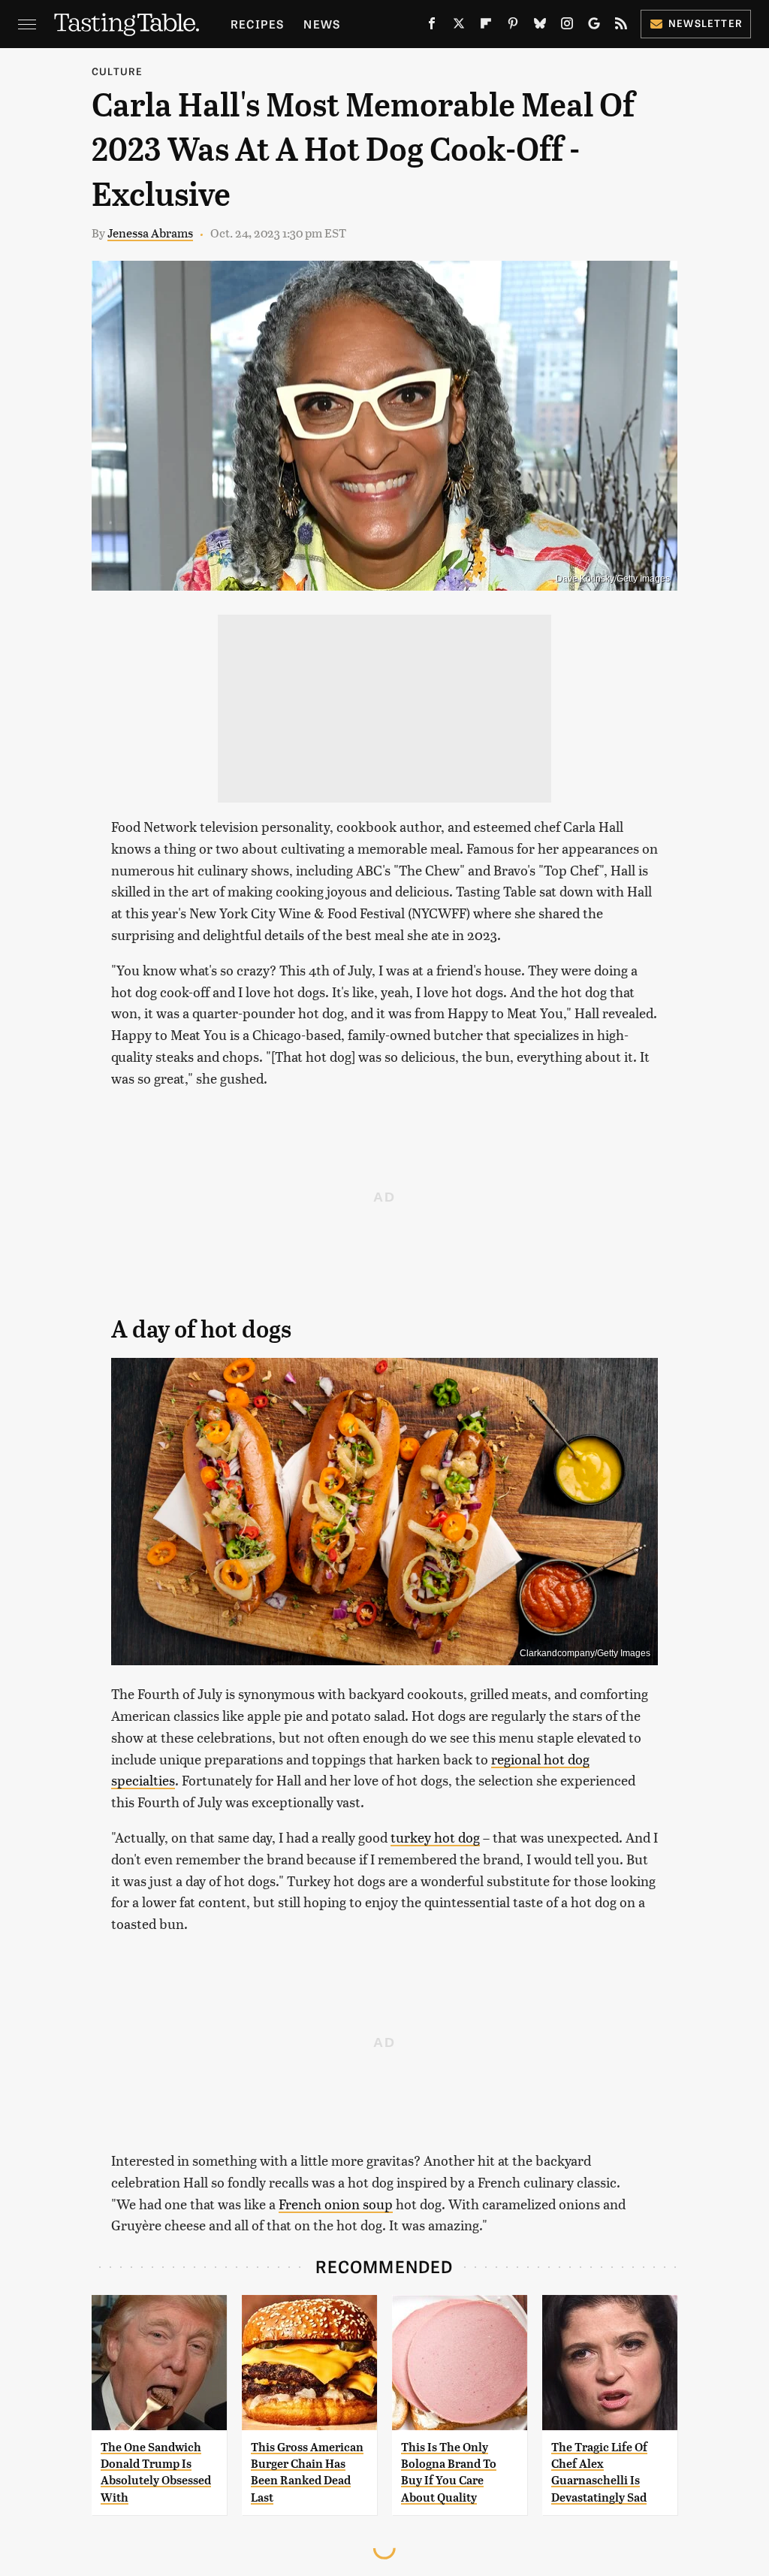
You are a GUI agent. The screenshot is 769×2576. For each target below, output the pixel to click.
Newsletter (706, 23)
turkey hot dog (435, 1837)
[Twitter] (459, 26)
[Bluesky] (540, 26)
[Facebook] (432, 26)
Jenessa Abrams (150, 233)
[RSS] (621, 26)
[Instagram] (567, 26)
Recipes (257, 24)
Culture (117, 71)
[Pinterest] (513, 26)
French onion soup (336, 2204)
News (322, 24)
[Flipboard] (486, 26)
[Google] (594, 26)
